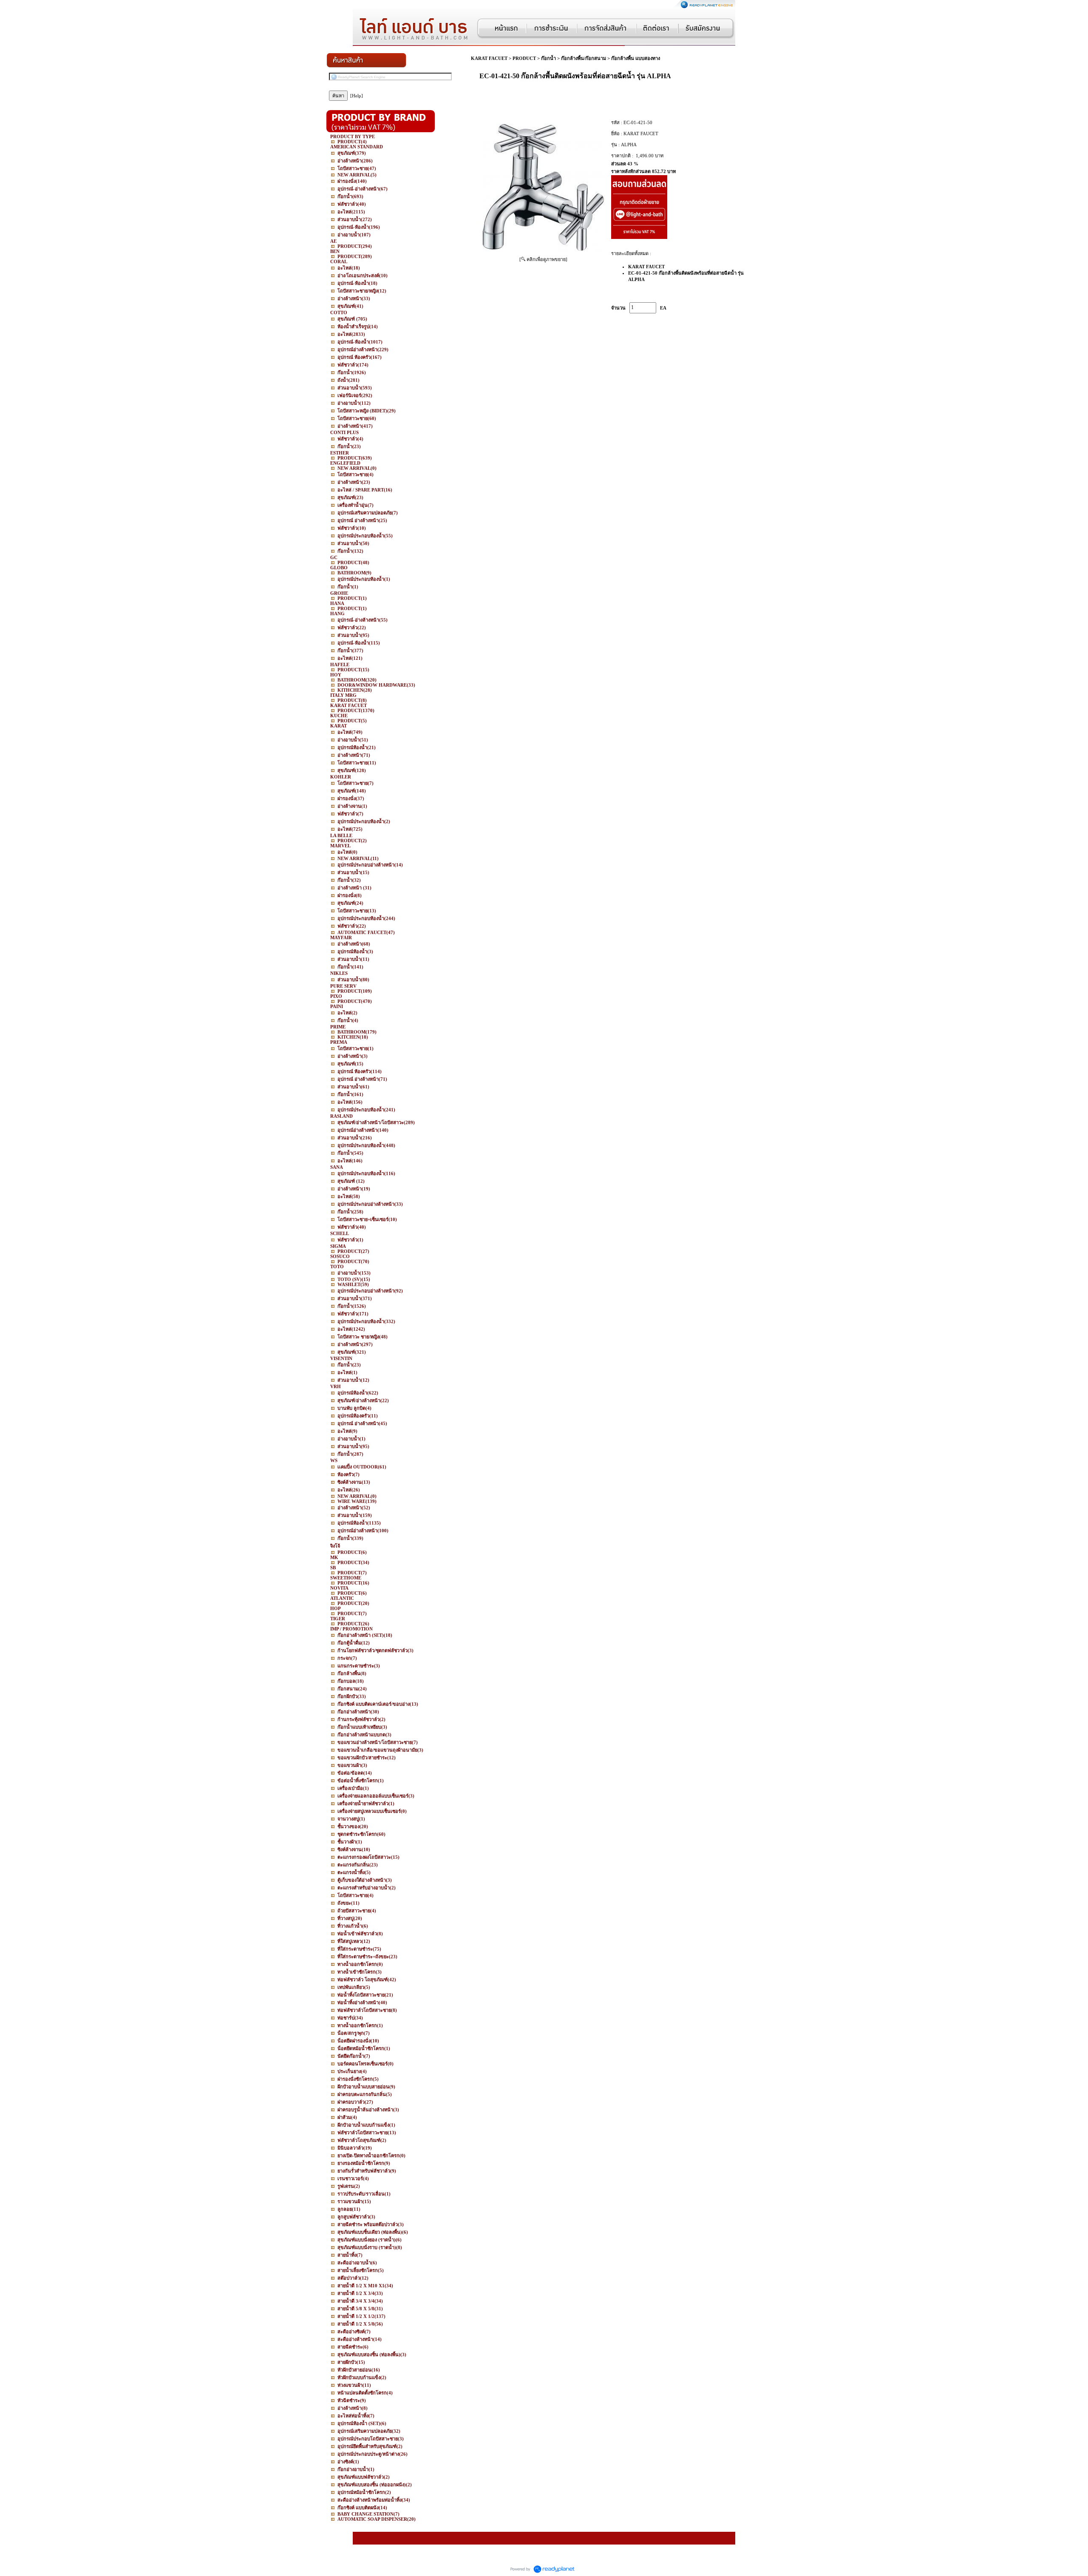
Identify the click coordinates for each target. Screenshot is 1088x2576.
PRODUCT (524, 58)
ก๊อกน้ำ (548, 58)
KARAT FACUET (489, 58)
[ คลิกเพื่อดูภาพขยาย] (543, 259)
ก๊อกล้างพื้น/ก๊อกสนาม (584, 58)
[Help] (357, 96)
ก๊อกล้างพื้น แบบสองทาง (636, 58)
